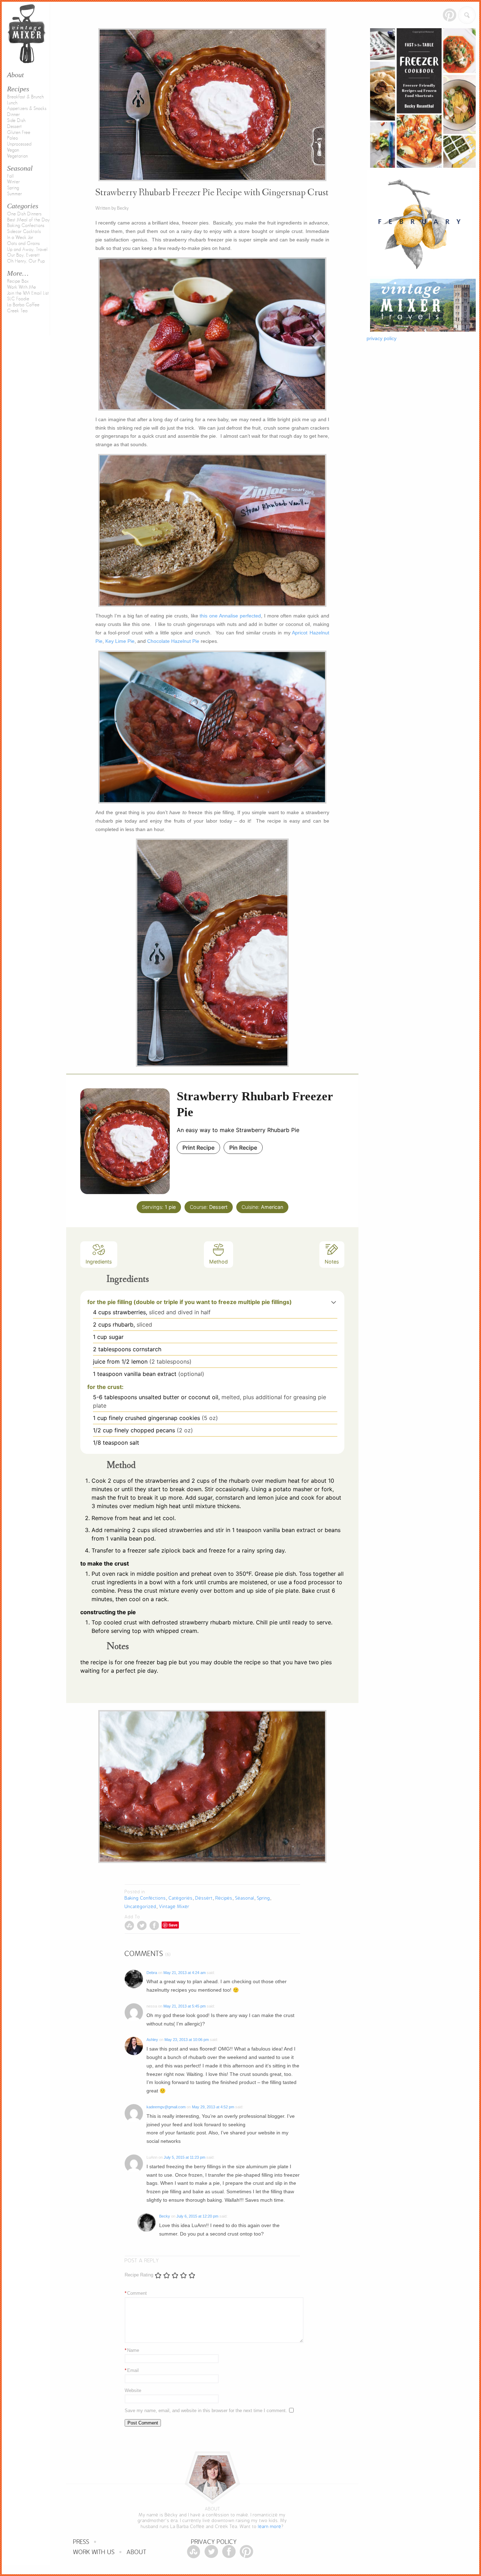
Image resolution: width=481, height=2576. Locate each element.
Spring (13, 188)
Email (132, 2370)
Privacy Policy (214, 2542)
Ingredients (99, 1262)
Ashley (152, 2040)
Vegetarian (17, 156)
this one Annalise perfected (230, 616)
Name (132, 2350)
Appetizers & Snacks (27, 109)
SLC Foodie (18, 299)
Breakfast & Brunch (25, 97)
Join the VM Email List (28, 293)
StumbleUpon (129, 1926)
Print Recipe (198, 1148)
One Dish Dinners (24, 214)
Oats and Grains (23, 244)
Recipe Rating (139, 2275)
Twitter (142, 1926)
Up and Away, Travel (27, 250)
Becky (165, 2216)
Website (133, 2390)
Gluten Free (19, 133)
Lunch (12, 103)
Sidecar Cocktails (24, 232)
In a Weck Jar (20, 238)
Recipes (18, 89)
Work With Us (94, 2552)
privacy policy (382, 338)
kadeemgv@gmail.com (166, 2107)
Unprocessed (19, 144)
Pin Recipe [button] (243, 1148)
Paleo (13, 138)
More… (18, 273)
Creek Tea (17, 311)
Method (218, 1262)
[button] (334, 1302)
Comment (136, 2293)
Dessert (14, 127)
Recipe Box (18, 281)
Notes (332, 1262)
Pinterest (449, 15)
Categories (23, 206)
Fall (10, 176)
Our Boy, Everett (23, 255)
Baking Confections (26, 226)
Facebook (154, 1926)
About (137, 2552)
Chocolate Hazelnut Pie (173, 641)
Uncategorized (140, 1907)
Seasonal (20, 168)
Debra (152, 1973)
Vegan (13, 150)
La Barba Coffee (23, 305)
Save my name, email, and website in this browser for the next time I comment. (206, 2411)
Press (81, 2542)
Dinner (13, 115)
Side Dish (16, 121)
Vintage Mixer (174, 1907)
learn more (270, 2526)
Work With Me (21, 287)
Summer (14, 194)
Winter (13, 182)
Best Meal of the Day (28, 220)
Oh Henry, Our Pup (26, 261)
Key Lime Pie (120, 641)
